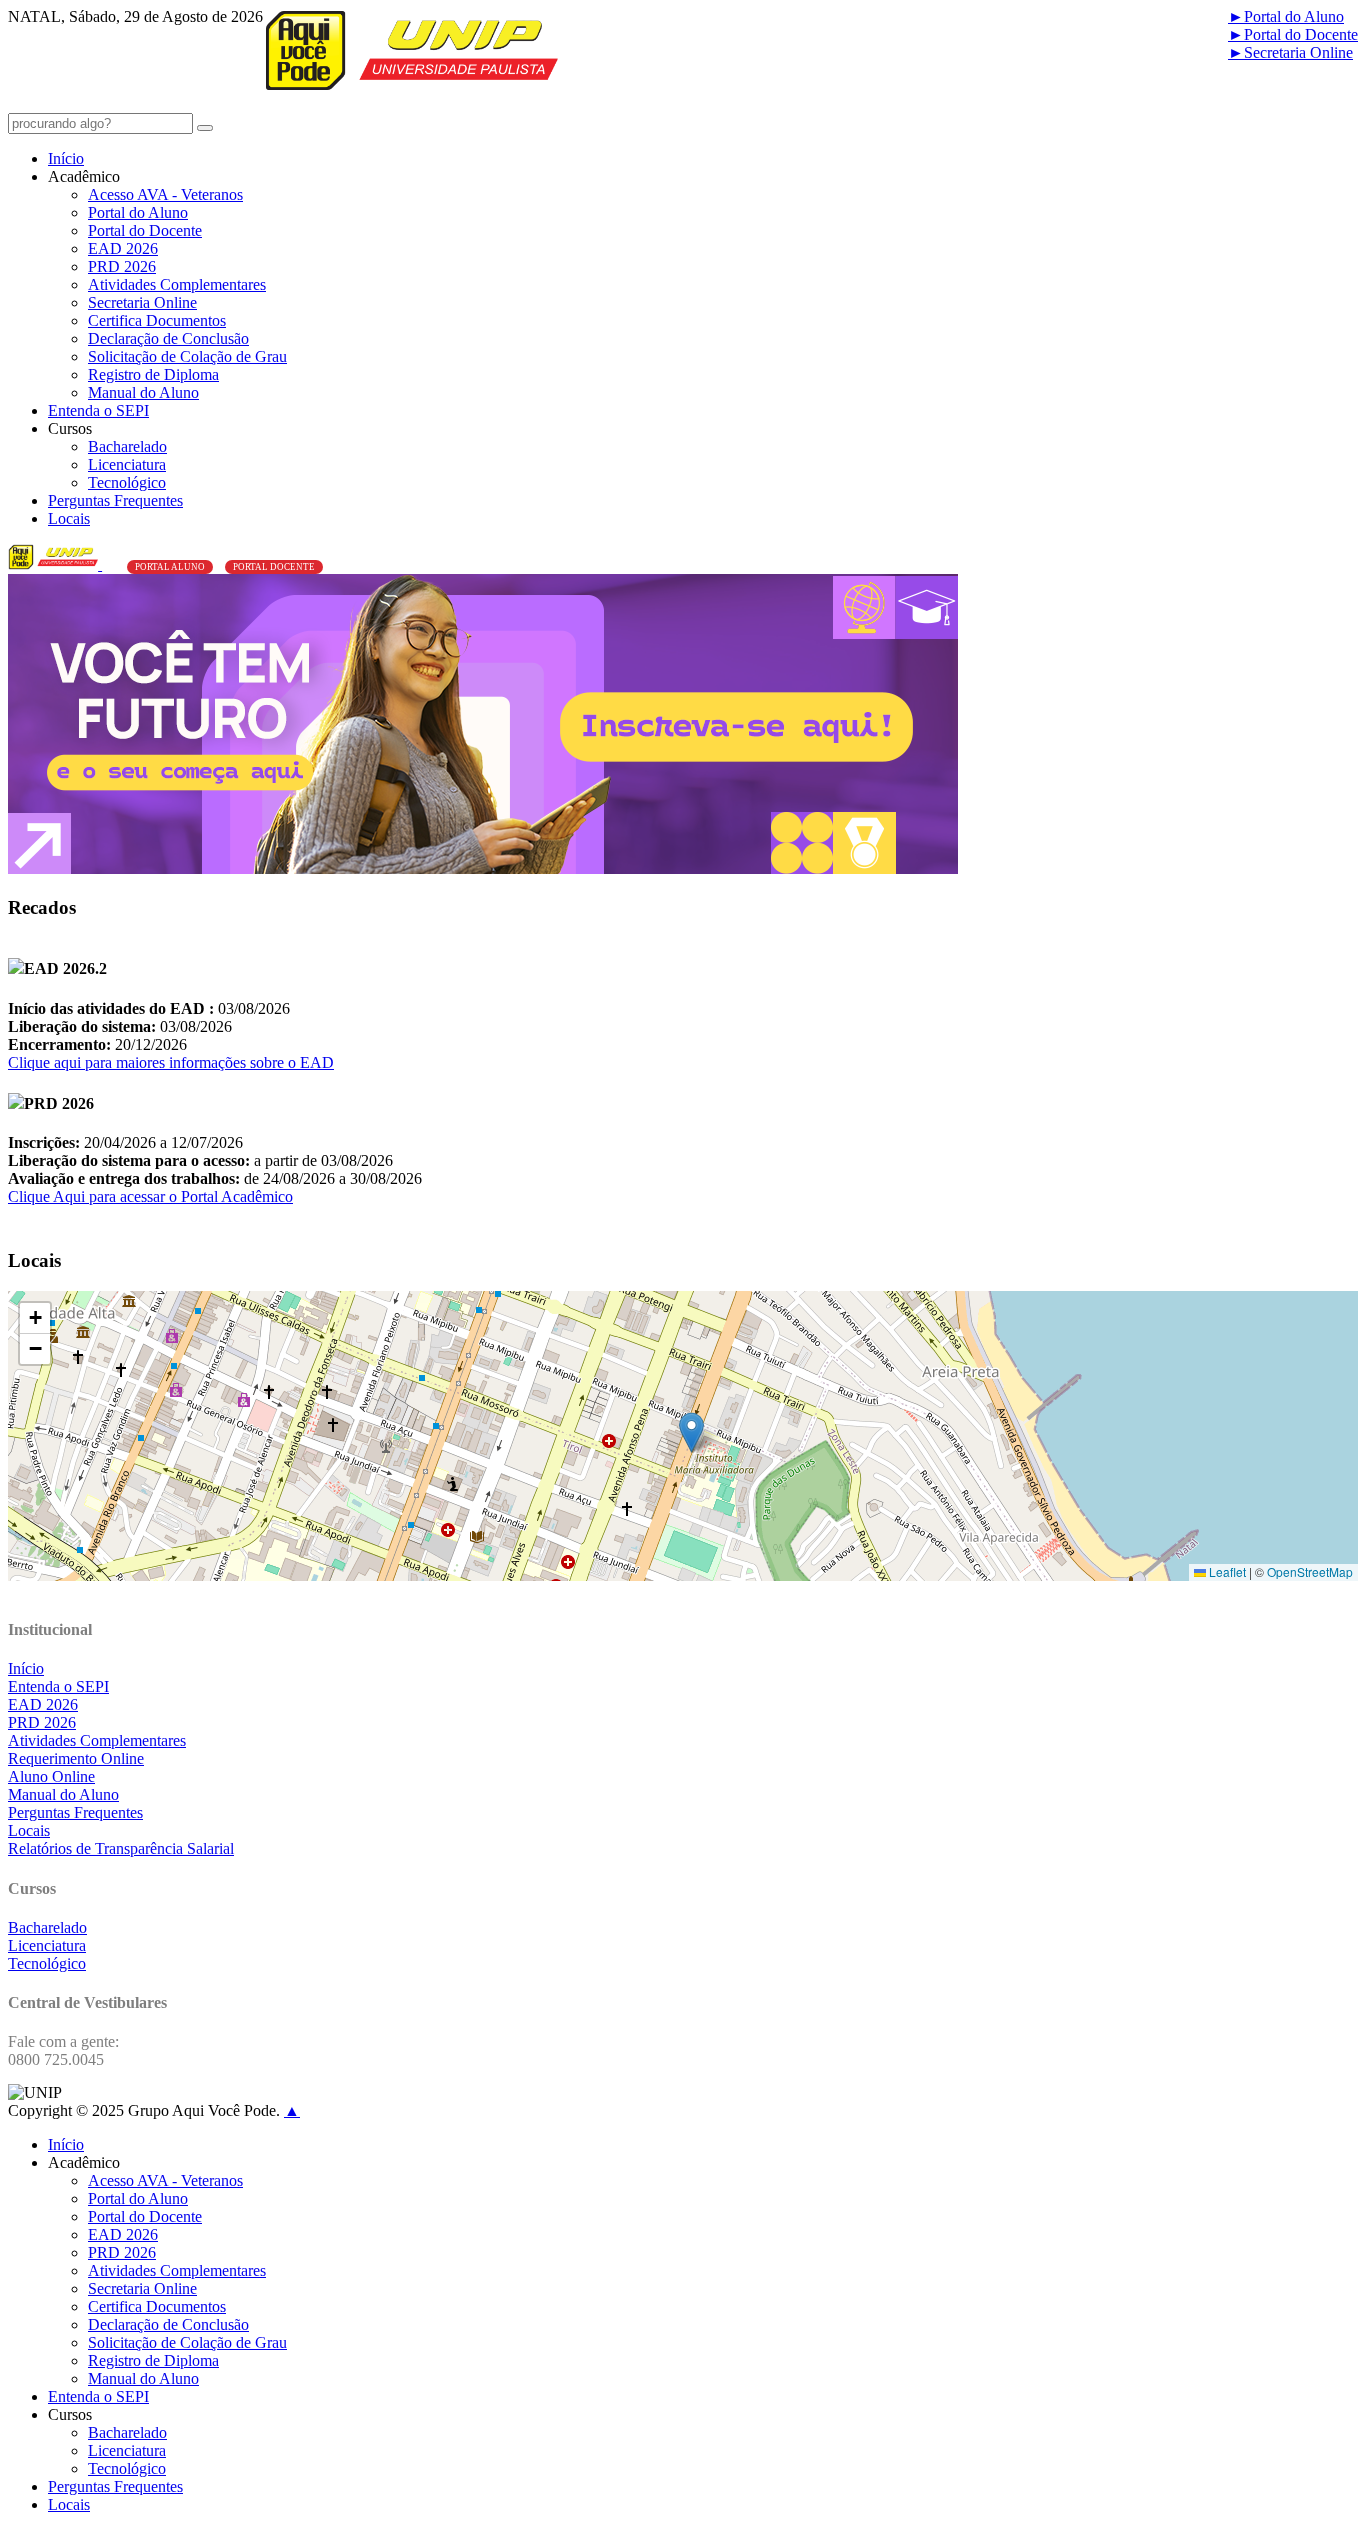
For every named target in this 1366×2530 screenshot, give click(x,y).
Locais (69, 518)
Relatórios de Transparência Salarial (121, 1848)
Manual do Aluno (143, 392)
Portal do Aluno (1286, 16)
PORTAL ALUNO (170, 567)
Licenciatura (127, 464)
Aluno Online (51, 1776)
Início (66, 158)
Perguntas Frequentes (115, 500)
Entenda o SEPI (98, 410)
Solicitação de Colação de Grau (187, 356)
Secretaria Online (1290, 52)
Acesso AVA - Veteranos (165, 194)
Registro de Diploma (153, 374)
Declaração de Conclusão (168, 338)
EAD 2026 (123, 248)
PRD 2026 (122, 266)
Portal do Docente (1293, 34)
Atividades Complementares (177, 284)
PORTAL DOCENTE (274, 567)
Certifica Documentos (157, 320)
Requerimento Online (76, 1758)
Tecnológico (127, 482)
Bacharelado (127, 446)
